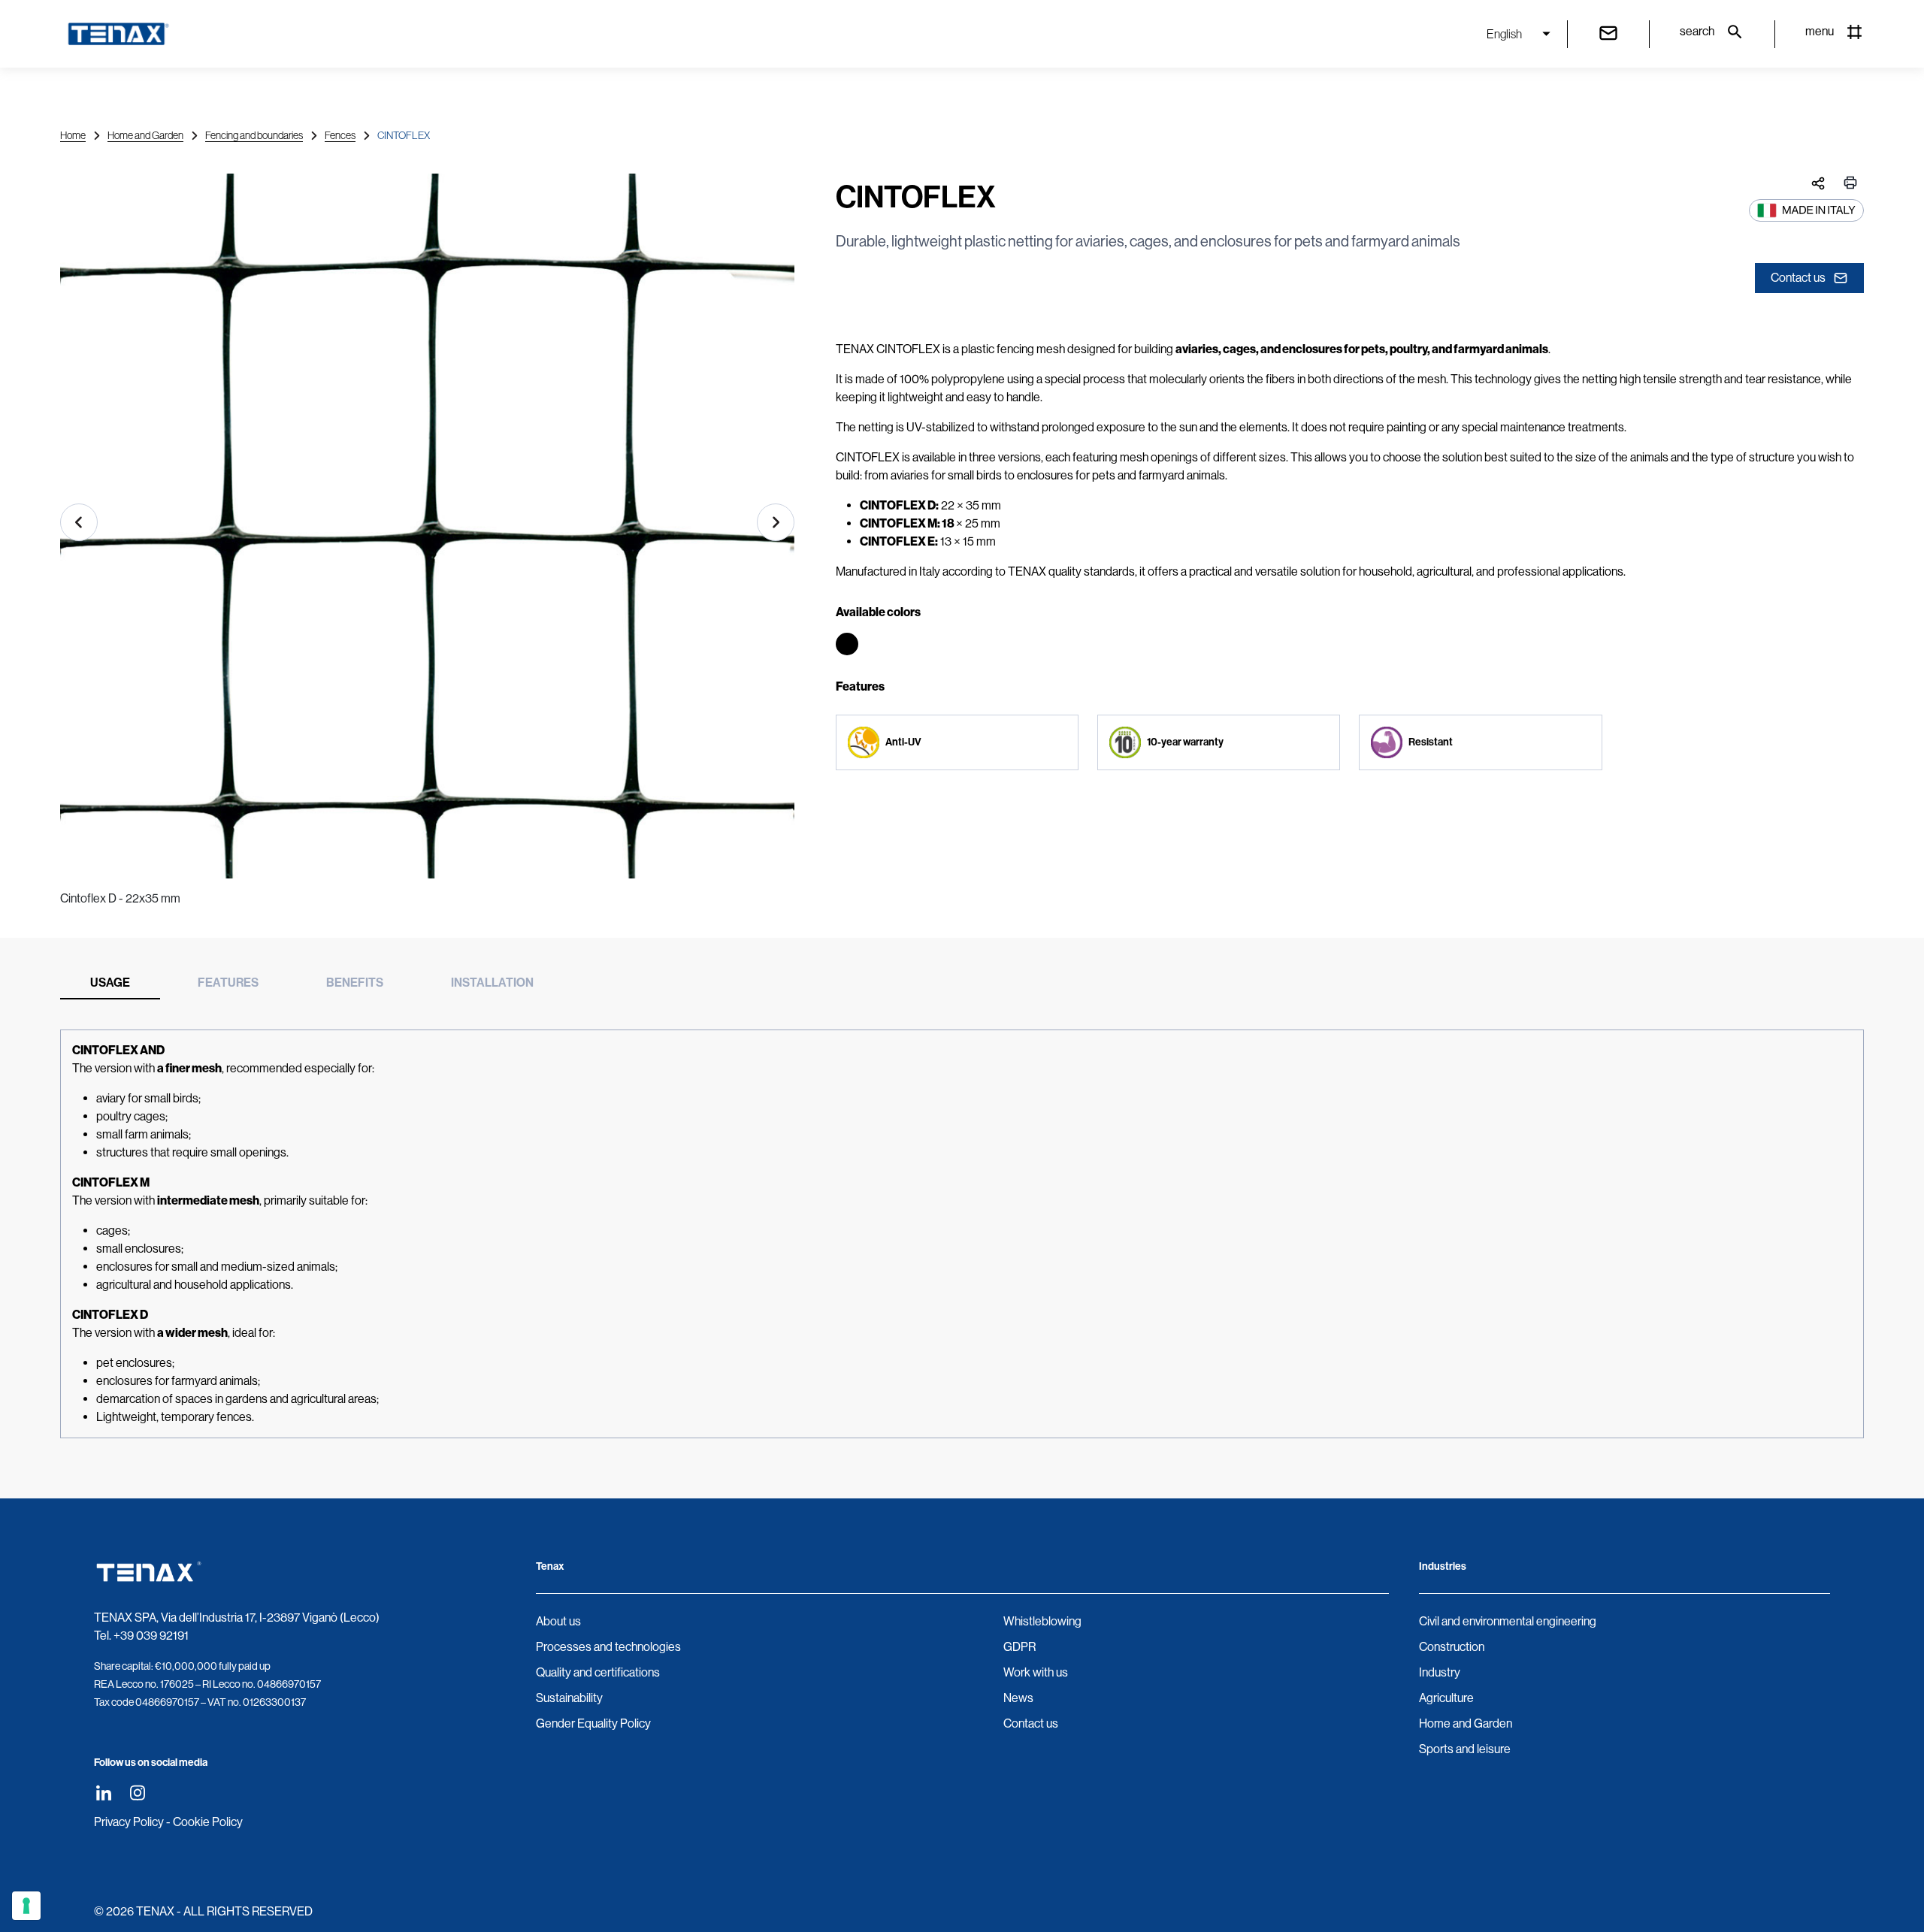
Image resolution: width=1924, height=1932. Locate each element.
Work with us (1036, 1672)
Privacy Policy (129, 1822)
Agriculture (1446, 1698)
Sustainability (569, 1698)
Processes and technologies (608, 1647)
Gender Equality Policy (593, 1723)
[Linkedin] (103, 1793)
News (1018, 1698)
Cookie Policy (208, 1822)
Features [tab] (228, 983)
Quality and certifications (598, 1672)
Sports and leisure (1465, 1749)
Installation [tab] (492, 983)
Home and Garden (145, 135)
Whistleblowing (1042, 1621)
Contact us (1798, 278)
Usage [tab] (110, 983)
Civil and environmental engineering (1508, 1621)
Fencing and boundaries (254, 135)
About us (558, 1621)
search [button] (1697, 31)
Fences (340, 135)
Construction (1452, 1647)
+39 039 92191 (151, 1636)
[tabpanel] (962, 1234)
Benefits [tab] (355, 983)
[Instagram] (137, 1793)
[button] (79, 522)
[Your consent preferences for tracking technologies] (26, 1906)
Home (73, 135)
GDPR (1019, 1647)
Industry (1440, 1672)
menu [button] (1820, 31)
